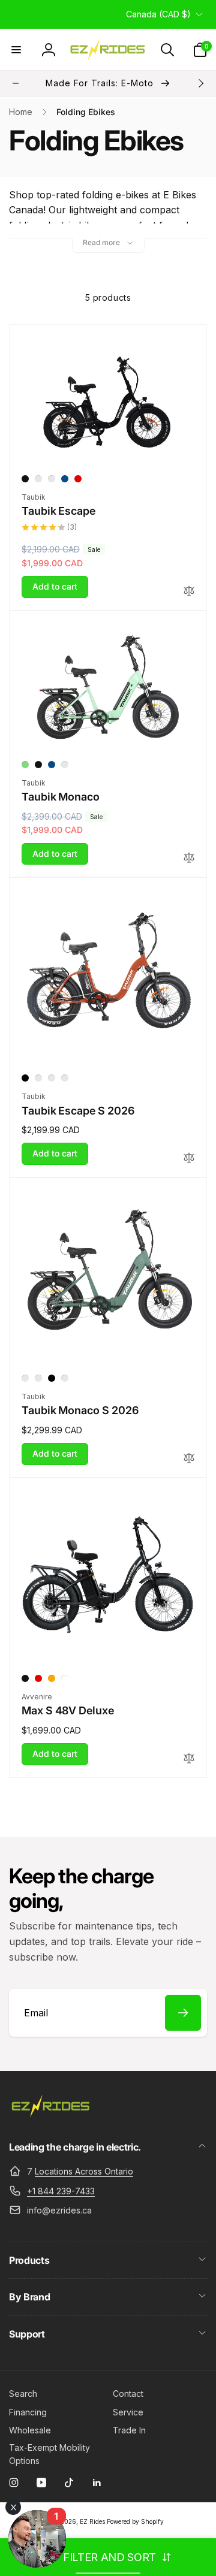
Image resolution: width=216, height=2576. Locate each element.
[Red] (78, 479)
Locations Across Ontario (84, 2171)
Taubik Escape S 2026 (78, 1111)
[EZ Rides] (51, 2115)
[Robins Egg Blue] (52, 479)
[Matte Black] (25, 1078)
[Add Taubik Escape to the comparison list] (189, 592)
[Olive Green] (38, 479)
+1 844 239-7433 (61, 2191)
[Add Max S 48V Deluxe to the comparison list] (189, 1759)
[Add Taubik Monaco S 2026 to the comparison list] (189, 1459)
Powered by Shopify (135, 2521)
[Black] (25, 479)
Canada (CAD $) (158, 14)
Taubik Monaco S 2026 (80, 1410)
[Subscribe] (183, 2013)
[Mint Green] (25, 765)
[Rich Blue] (65, 479)
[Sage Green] (38, 1078)
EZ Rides (92, 2521)
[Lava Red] (38, 1378)
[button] (16, 50)
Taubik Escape (58, 511)
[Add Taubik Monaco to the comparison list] (189, 858)
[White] (65, 1678)
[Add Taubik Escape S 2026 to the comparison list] (189, 1159)
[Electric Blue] (52, 1078)
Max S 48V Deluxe (68, 1710)
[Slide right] (200, 83)
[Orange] (52, 1678)
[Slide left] (16, 83)
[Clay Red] (65, 1078)
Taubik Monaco (61, 797)
